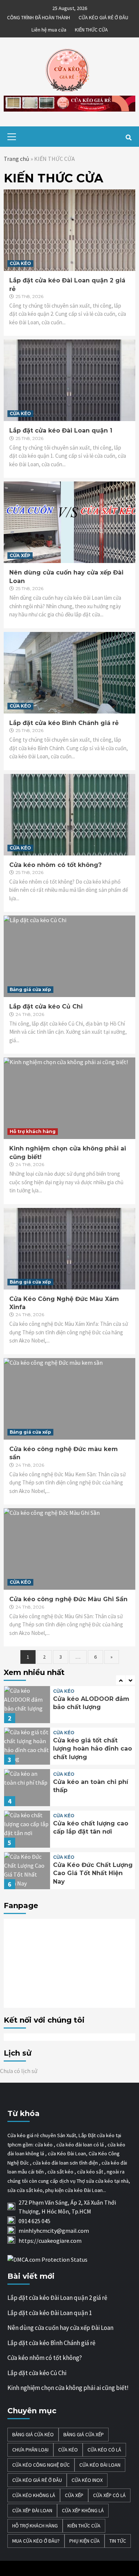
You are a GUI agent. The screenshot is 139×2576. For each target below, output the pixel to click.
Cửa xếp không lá (83, 2510)
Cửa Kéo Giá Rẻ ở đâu (37, 2480)
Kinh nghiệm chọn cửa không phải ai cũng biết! (68, 2388)
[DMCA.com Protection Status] (47, 2259)
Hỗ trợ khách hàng (33, 1131)
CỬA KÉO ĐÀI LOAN (100, 2465)
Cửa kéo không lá (34, 2495)
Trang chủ (16, 159)
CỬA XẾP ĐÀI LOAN (32, 2510)
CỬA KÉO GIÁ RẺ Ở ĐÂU (103, 16)
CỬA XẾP (20, 555)
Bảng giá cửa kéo (33, 2434)
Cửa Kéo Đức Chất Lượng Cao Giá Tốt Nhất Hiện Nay (93, 1873)
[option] (69, 1706)
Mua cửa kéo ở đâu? (36, 2541)
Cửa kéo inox (87, 2480)
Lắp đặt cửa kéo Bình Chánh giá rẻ (64, 723)
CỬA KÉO (20, 263)
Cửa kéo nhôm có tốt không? (55, 865)
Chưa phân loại (30, 2450)
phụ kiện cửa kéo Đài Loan (74, 2190)
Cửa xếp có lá (109, 2495)
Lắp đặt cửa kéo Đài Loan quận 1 (61, 431)
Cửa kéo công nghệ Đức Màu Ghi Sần (68, 1599)
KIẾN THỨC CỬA (91, 29)
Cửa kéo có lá (104, 2450)
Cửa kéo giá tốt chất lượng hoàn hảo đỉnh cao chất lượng (92, 1749)
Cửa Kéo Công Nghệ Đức (41, 2465)
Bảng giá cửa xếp (30, 989)
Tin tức (118, 2541)
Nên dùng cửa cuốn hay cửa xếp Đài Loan (60, 2328)
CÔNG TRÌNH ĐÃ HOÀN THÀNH (39, 16)
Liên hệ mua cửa (49, 29)
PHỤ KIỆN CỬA (85, 2541)
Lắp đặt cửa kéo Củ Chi (46, 1006)
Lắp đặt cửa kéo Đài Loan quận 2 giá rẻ (57, 2298)
